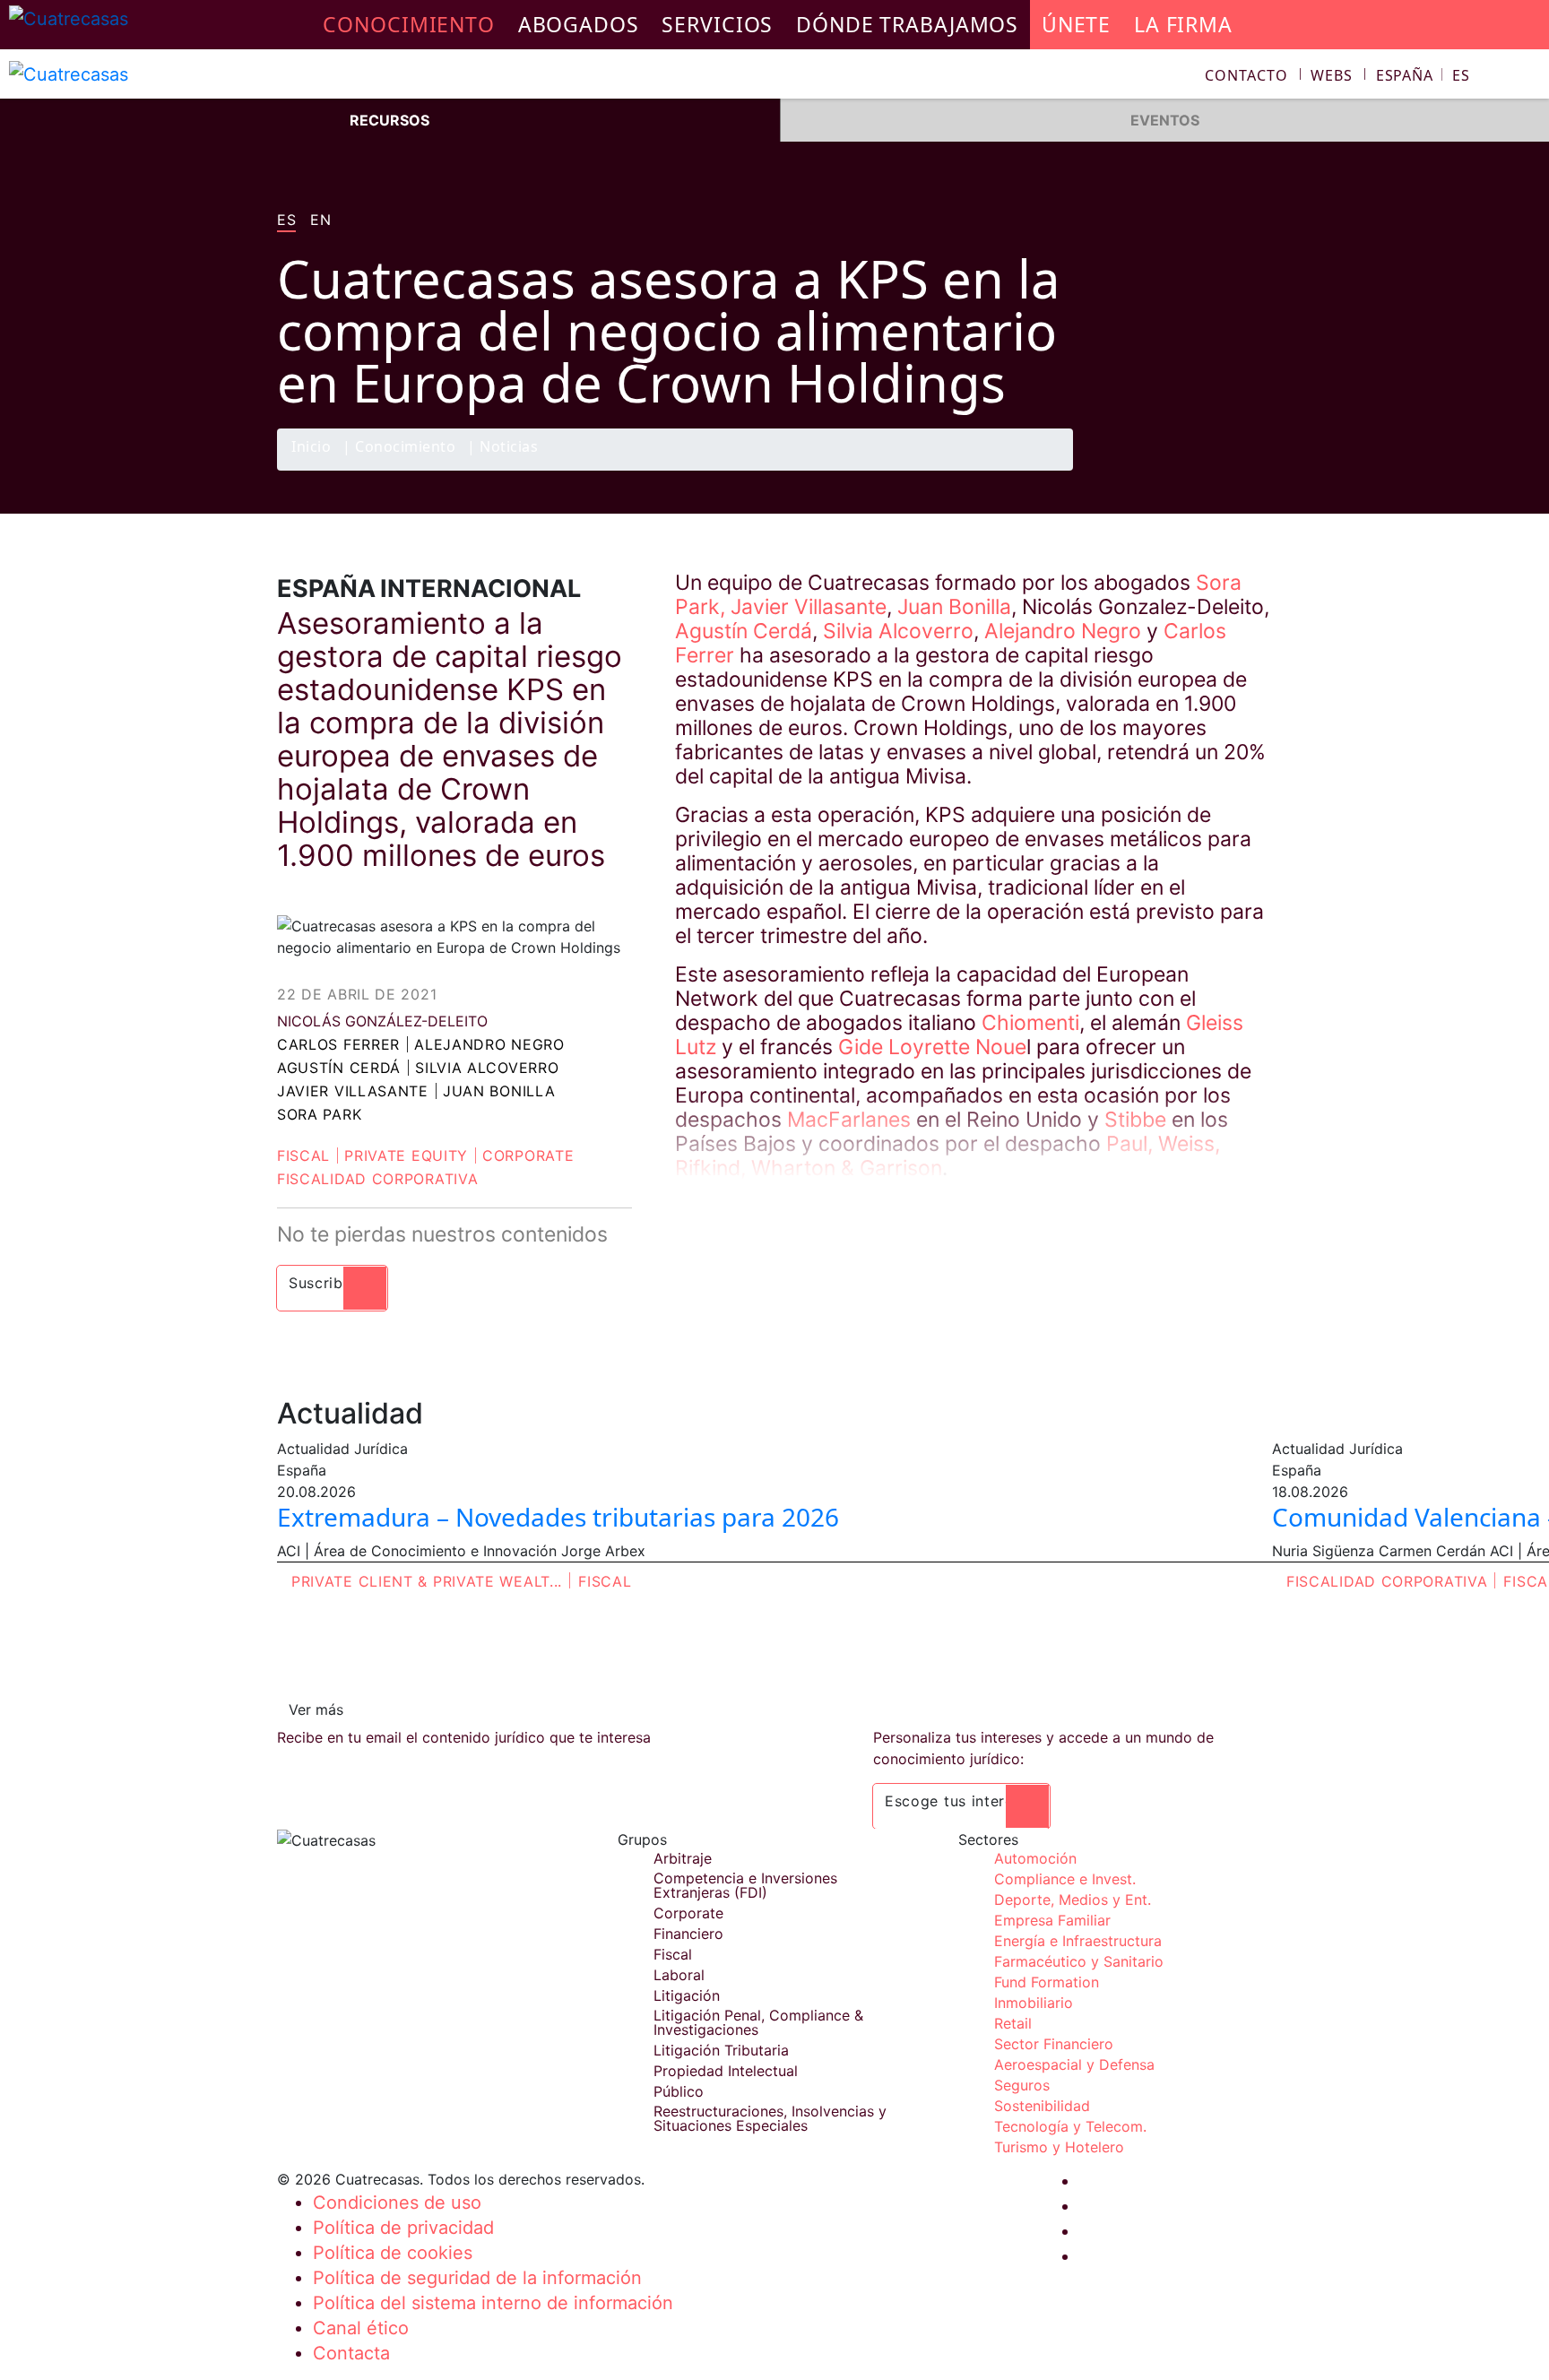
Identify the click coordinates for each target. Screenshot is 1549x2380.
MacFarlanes (852, 1120)
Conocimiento (405, 448)
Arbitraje (683, 1858)
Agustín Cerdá (339, 1068)
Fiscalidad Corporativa (377, 1179)
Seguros (1022, 2085)
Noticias (509, 448)
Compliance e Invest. (1065, 1879)
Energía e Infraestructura (1078, 1941)
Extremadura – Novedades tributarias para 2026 (558, 1517)
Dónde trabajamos (907, 24)
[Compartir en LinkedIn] (1217, 470)
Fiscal (303, 1155)
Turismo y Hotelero (1059, 2147)
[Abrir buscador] (1527, 78)
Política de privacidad (403, 2228)
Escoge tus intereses (961, 1801)
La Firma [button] (1183, 24)
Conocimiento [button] (409, 24)
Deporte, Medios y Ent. (1073, 1900)
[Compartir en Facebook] (1147, 470)
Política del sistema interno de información (493, 2303)
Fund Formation (1047, 1982)
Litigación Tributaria (721, 2050)
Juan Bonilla (499, 1091)
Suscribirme (332, 1283)
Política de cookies (393, 2253)
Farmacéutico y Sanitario (1079, 1961)
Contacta (351, 2353)
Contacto (1246, 75)
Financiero (688, 1934)
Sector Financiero (1054, 2044)
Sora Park (319, 1114)
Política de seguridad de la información (477, 2278)
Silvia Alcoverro (487, 1068)
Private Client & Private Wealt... (427, 1581)
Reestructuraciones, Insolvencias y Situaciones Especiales (770, 2118)
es (286, 221)
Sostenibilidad (1042, 2106)
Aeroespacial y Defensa (1074, 2064)
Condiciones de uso (397, 2203)
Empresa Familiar (1052, 1920)
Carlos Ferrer (338, 1044)
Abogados (579, 24)
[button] (1423, 75)
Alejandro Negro (489, 1044)
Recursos (389, 120)
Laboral (679, 1975)
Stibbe (1138, 1120)
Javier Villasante (353, 1091)
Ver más (316, 1709)
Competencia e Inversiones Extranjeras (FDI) (745, 1885)
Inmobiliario (1034, 2003)
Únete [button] (1076, 24)
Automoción (1035, 1858)
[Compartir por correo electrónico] (1252, 470)
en (320, 221)
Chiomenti (1030, 1023)
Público (679, 2091)
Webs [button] (1332, 75)
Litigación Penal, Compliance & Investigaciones (758, 2022)
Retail (1013, 2023)
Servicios (717, 24)
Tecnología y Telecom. (1070, 2126)
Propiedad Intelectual (726, 2071)
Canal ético (361, 2328)
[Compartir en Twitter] (1182, 470)
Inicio (311, 448)
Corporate (528, 1155)
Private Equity (406, 1155)
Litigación (687, 1995)
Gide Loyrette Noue (932, 1047)
